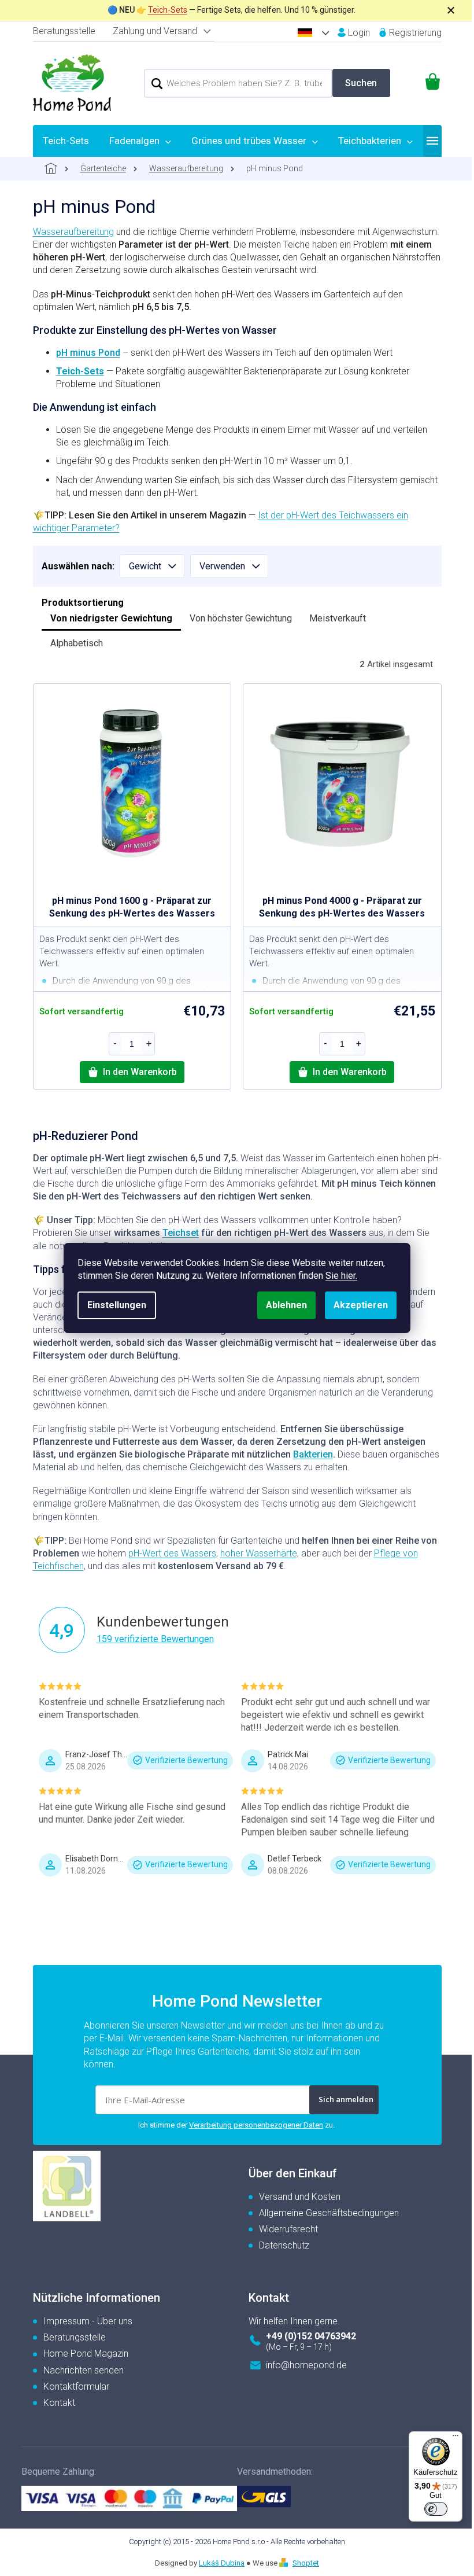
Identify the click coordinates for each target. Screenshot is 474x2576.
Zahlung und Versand (155, 31)
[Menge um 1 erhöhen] (149, 1044)
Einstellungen (117, 1305)
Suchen (361, 83)
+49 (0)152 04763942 (311, 2336)
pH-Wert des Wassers (172, 1553)
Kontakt (59, 2403)
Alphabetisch (77, 643)
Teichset (181, 1233)
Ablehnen (286, 1305)
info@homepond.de (306, 2365)
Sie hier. (341, 1276)
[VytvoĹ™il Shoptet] (285, 2563)
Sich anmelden (346, 2099)
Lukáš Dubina (222, 2563)
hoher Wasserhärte (259, 1553)
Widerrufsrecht (288, 2229)
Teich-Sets (168, 10)
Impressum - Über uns (88, 2321)
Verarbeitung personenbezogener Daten (256, 2125)
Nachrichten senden (84, 2370)
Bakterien (313, 1454)
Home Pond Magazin (86, 2354)
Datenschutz (284, 2245)
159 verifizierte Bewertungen (155, 1639)
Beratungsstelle (64, 31)
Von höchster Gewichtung (241, 618)
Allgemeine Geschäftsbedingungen (329, 2213)
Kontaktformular (76, 2387)
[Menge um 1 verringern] (115, 1044)
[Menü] (456, 2438)
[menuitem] (66, 141)
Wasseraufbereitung (73, 232)
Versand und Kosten (300, 2197)
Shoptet (306, 2563)
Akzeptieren (361, 1305)
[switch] (436, 2509)
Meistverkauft (338, 618)
